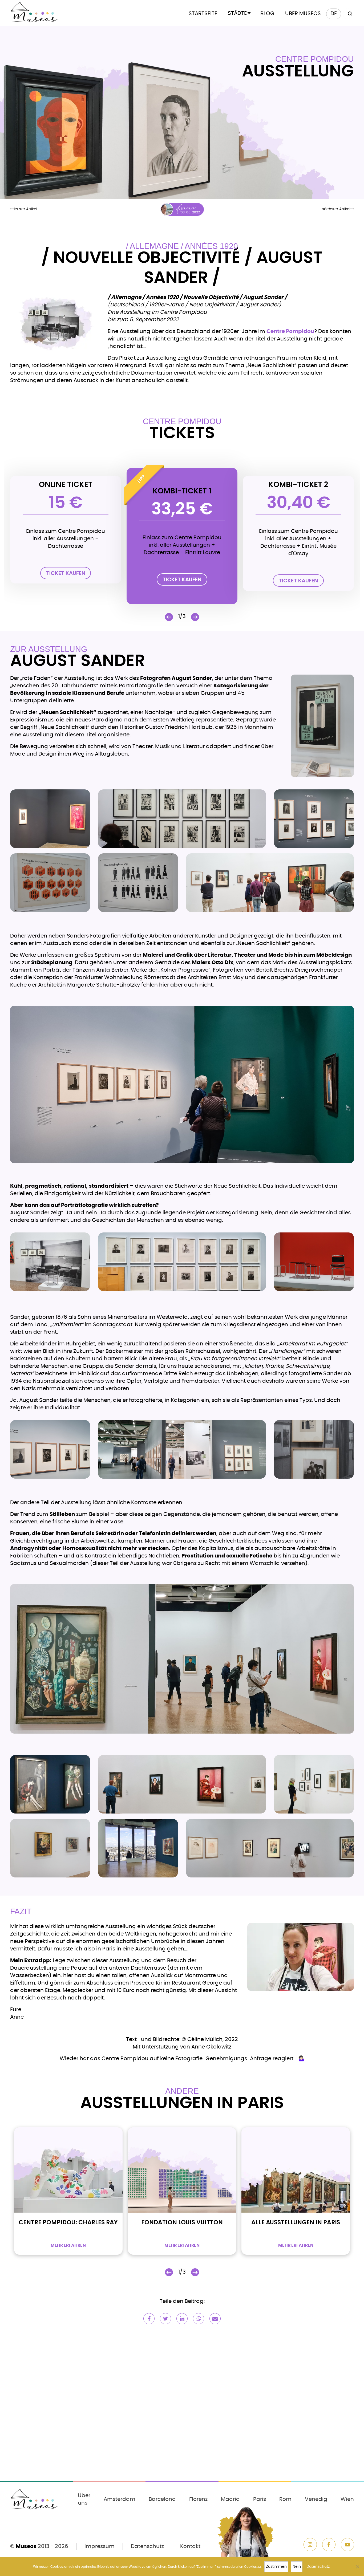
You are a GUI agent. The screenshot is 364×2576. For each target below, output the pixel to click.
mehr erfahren (68, 2245)
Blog (267, 14)
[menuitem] (334, 14)
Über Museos (303, 14)
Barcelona (162, 2499)
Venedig (316, 2499)
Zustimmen (276, 2567)
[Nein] (357, 2567)
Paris (260, 2499)
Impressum (100, 2546)
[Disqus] (182, 2406)
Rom (285, 2499)
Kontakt (190, 2546)
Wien (347, 2499)
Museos (26, 2546)
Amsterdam (120, 2499)
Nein (297, 2567)
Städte (237, 13)
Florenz (198, 2499)
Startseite (203, 14)
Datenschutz (147, 2546)
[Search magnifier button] (349, 14)
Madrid (230, 2499)
